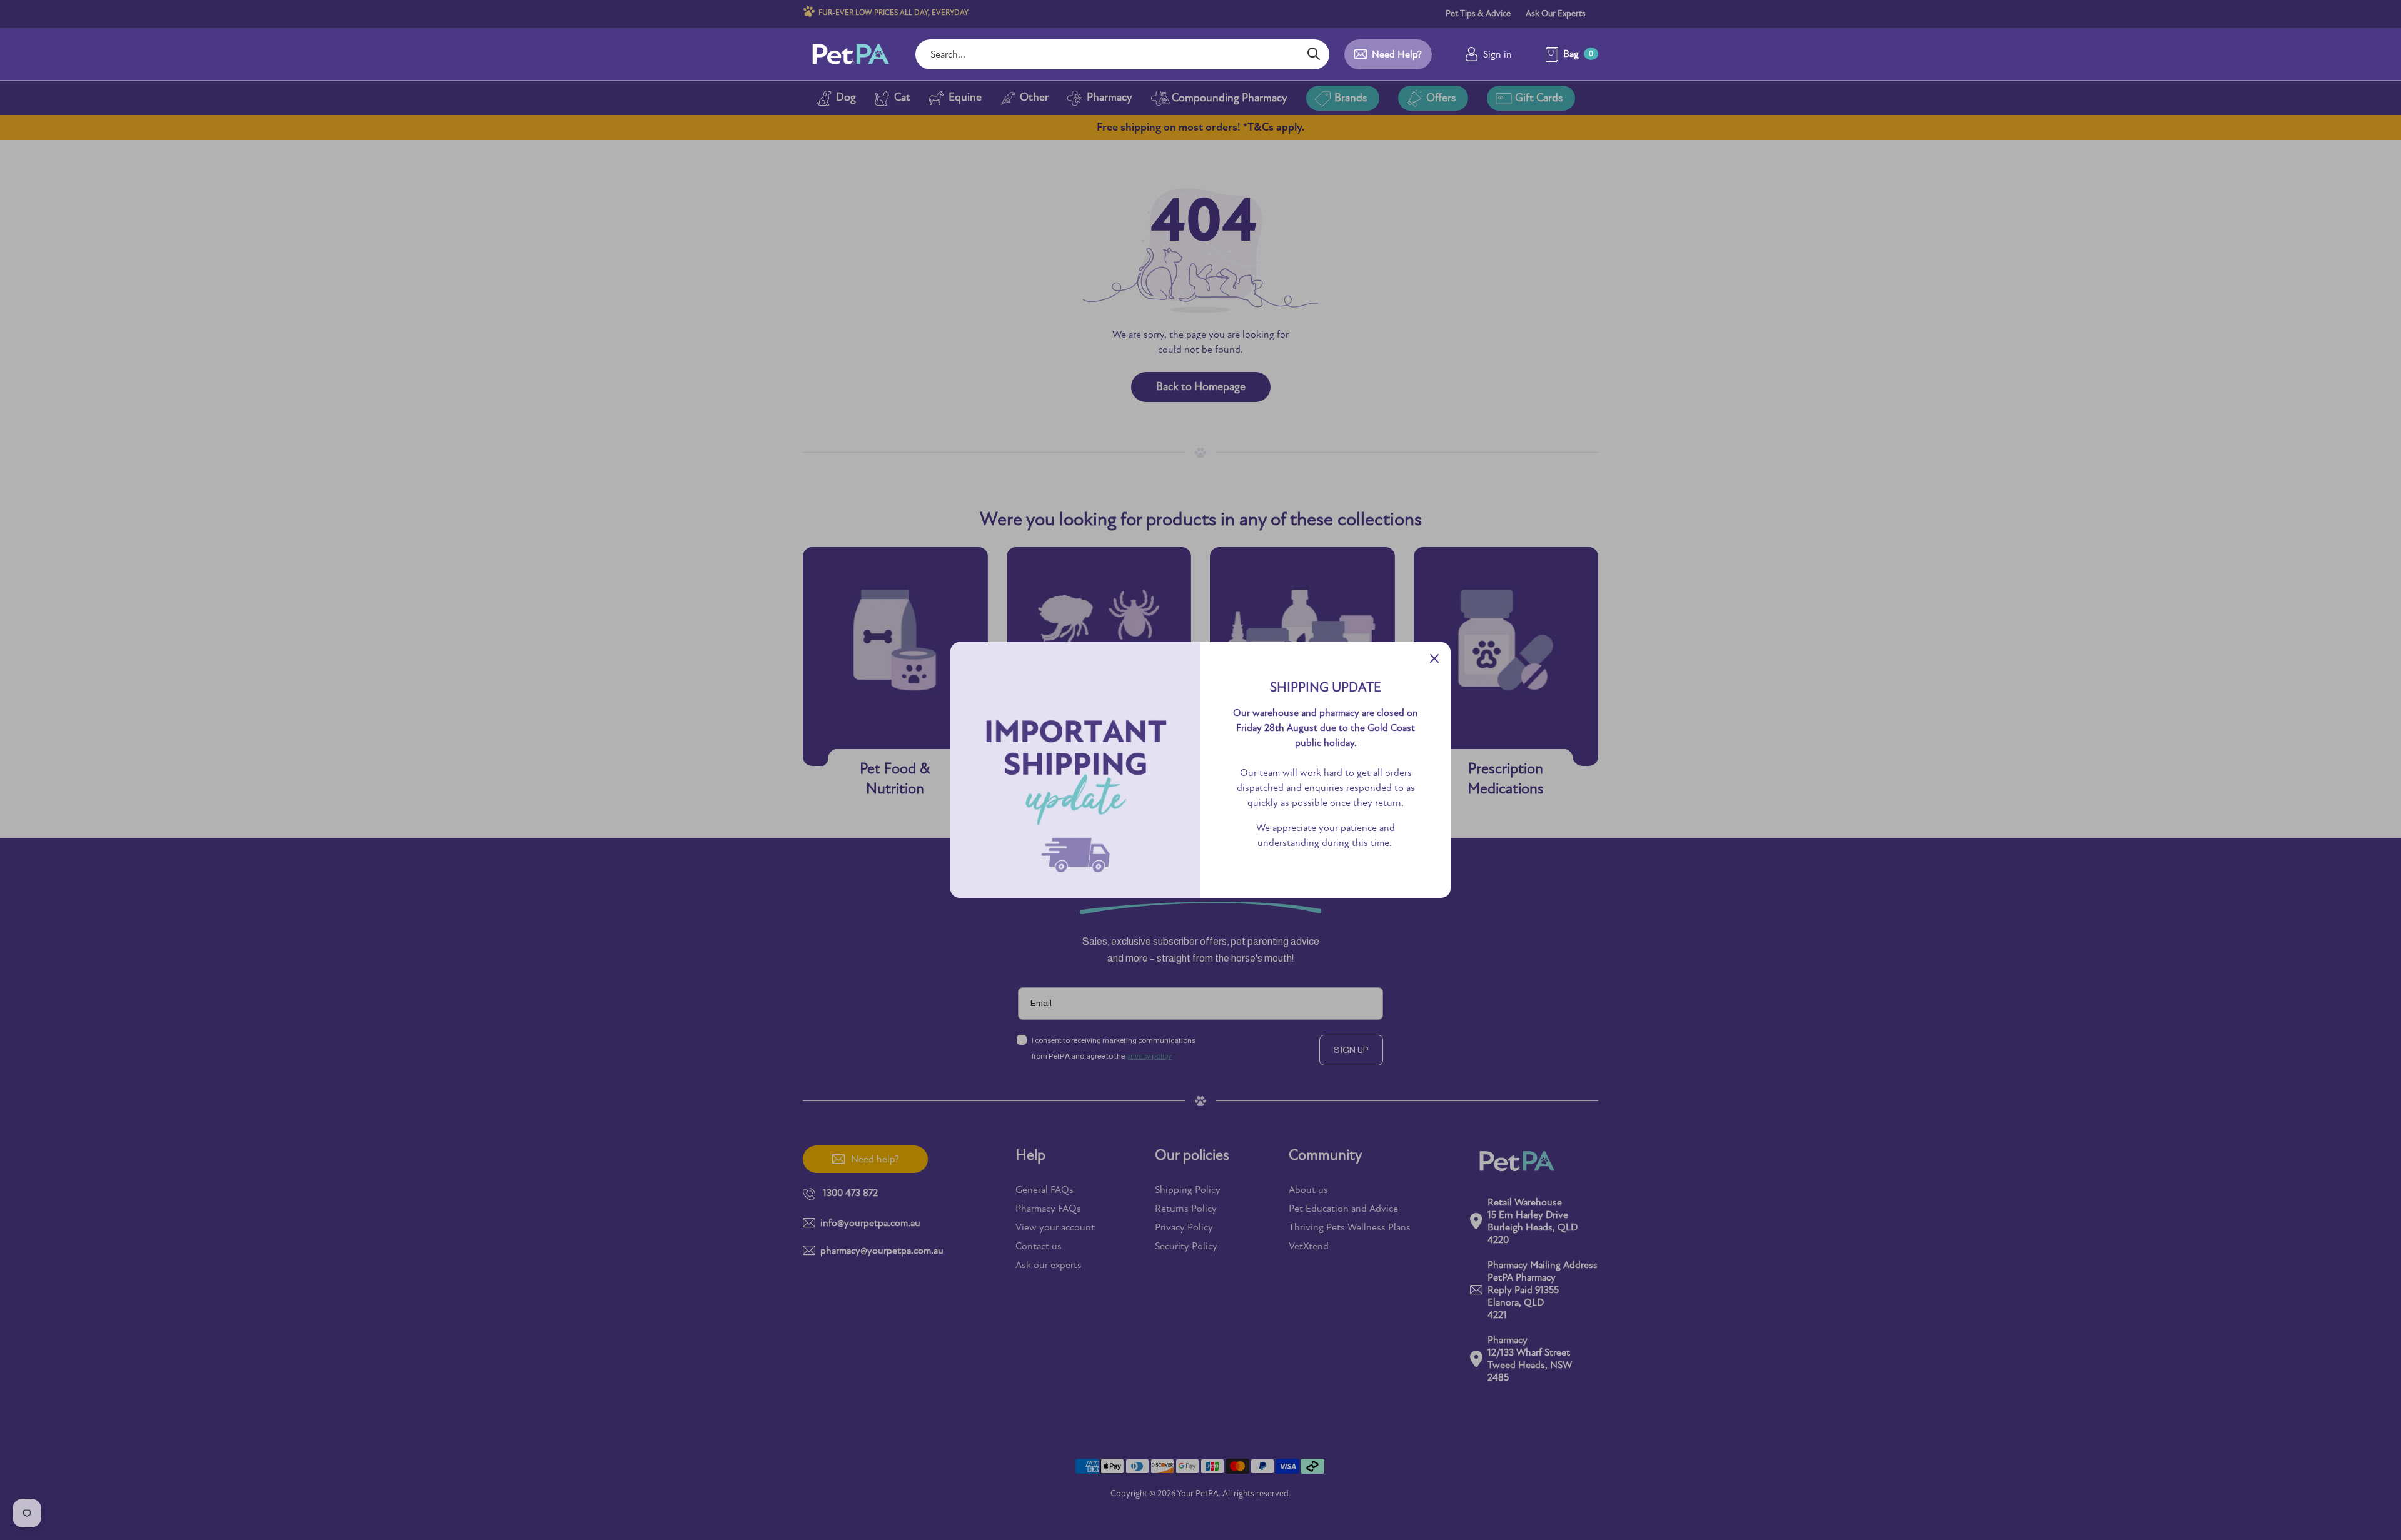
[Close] (1434, 658)
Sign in (1497, 54)
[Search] (1313, 54)
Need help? (1397, 54)
